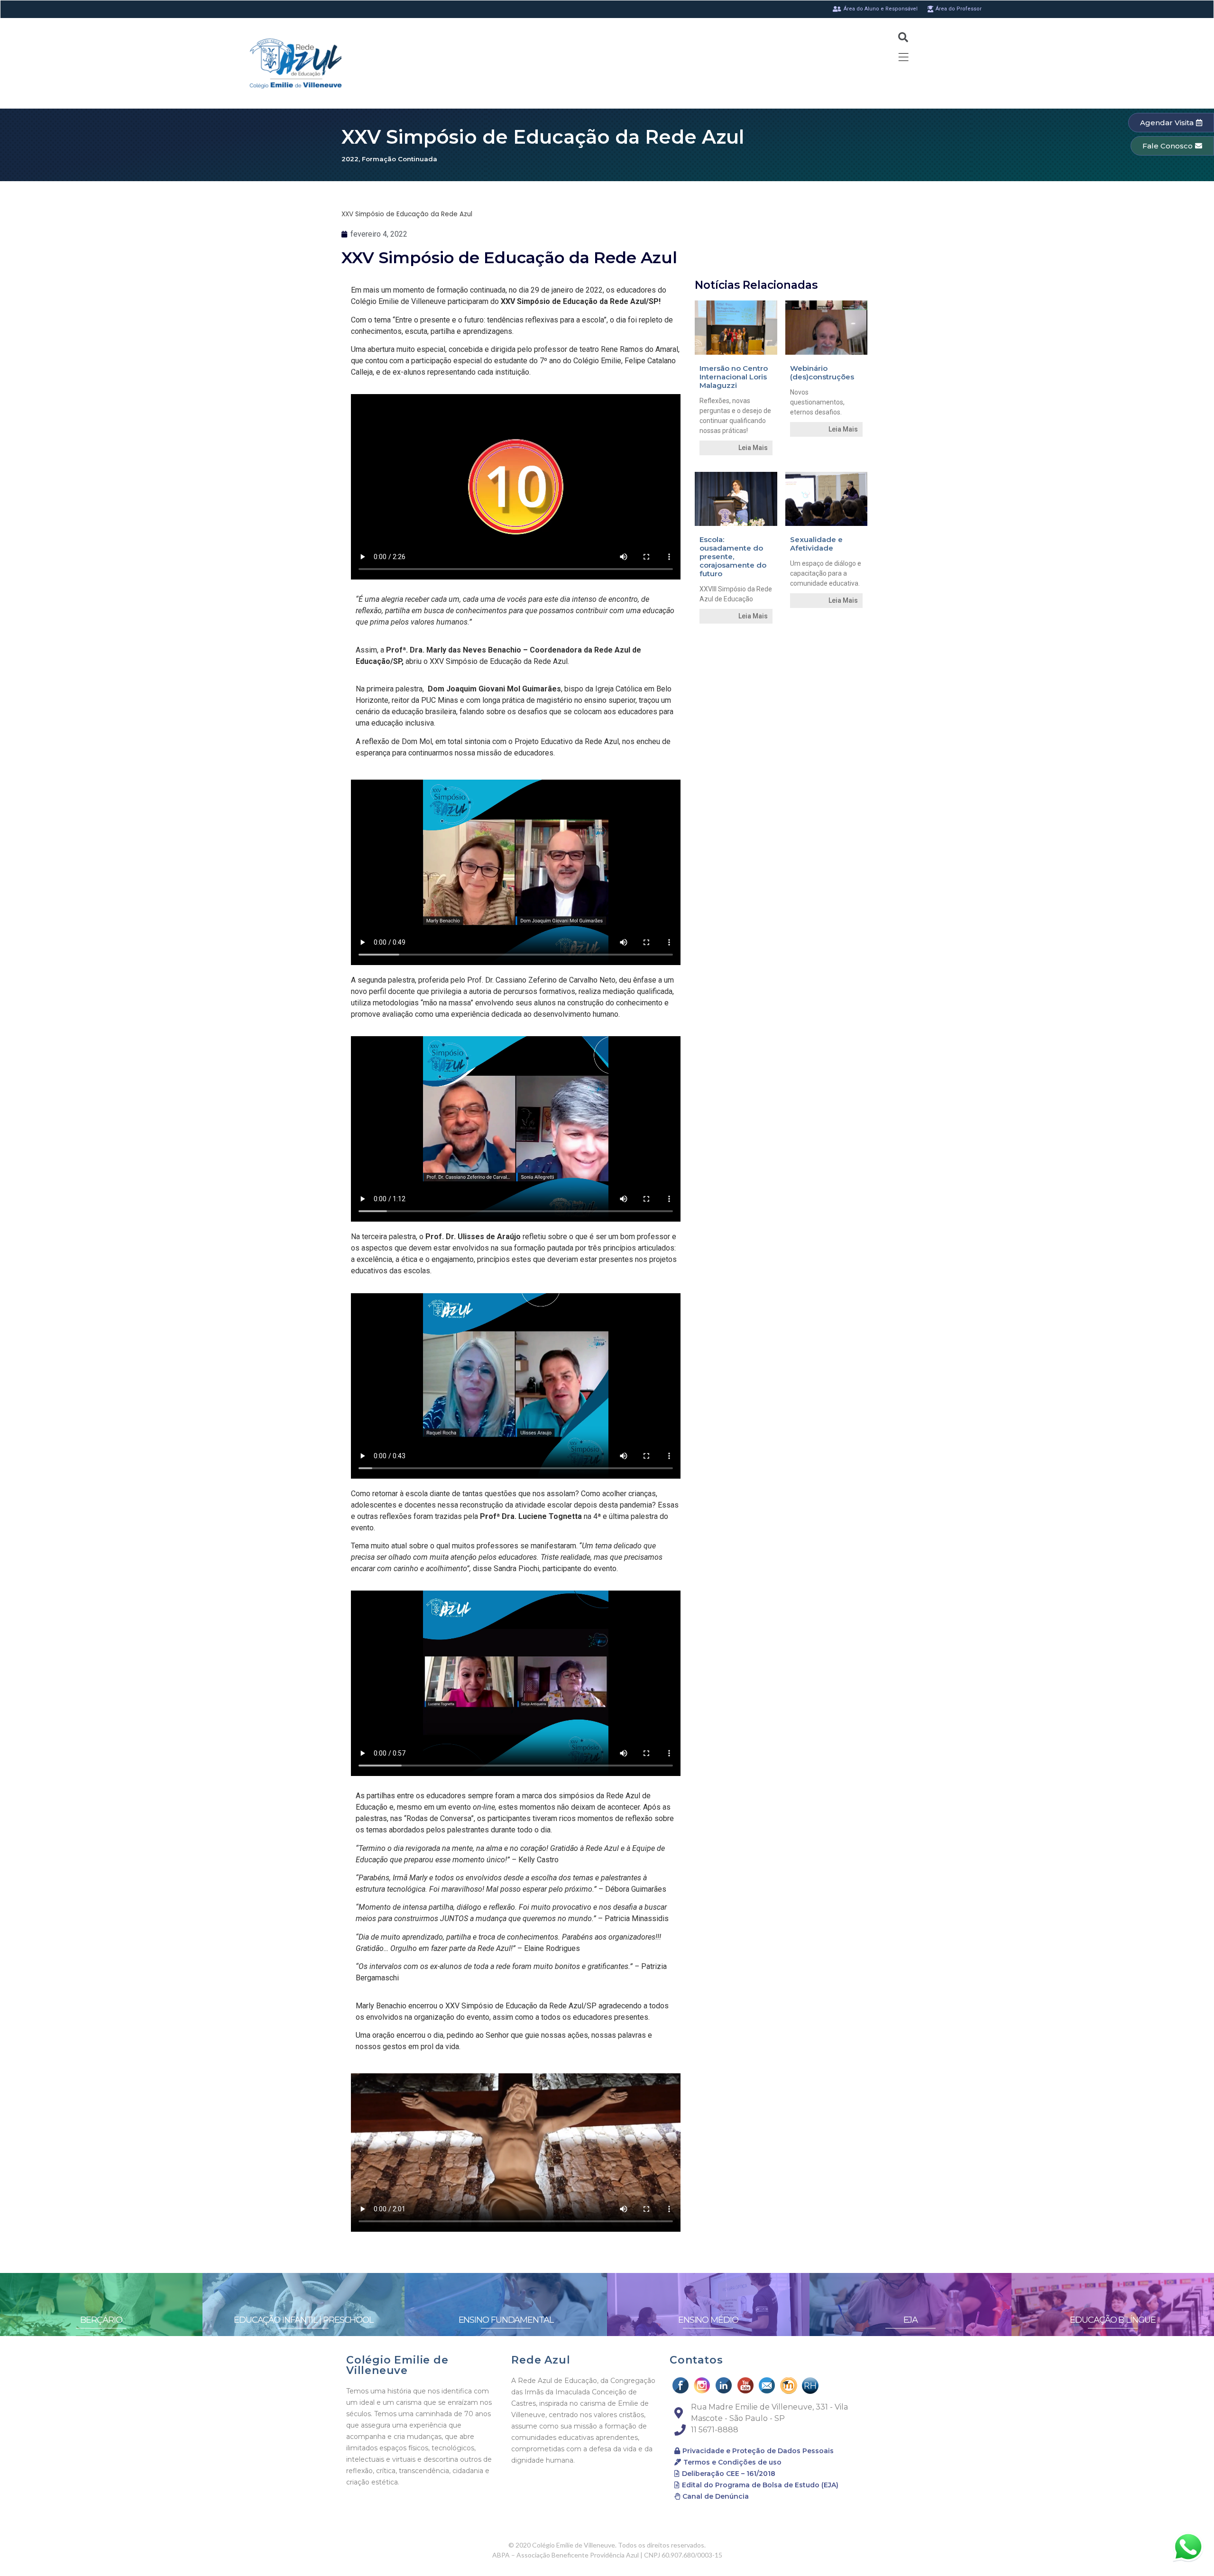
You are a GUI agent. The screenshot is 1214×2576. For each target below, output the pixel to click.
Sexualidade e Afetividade (816, 544)
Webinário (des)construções (822, 373)
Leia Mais (753, 448)
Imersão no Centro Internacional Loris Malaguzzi (734, 377)
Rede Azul (541, 2360)
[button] (1171, 123)
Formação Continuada (400, 159)
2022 (350, 159)
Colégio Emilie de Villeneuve (397, 2365)
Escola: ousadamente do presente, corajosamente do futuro (733, 557)
